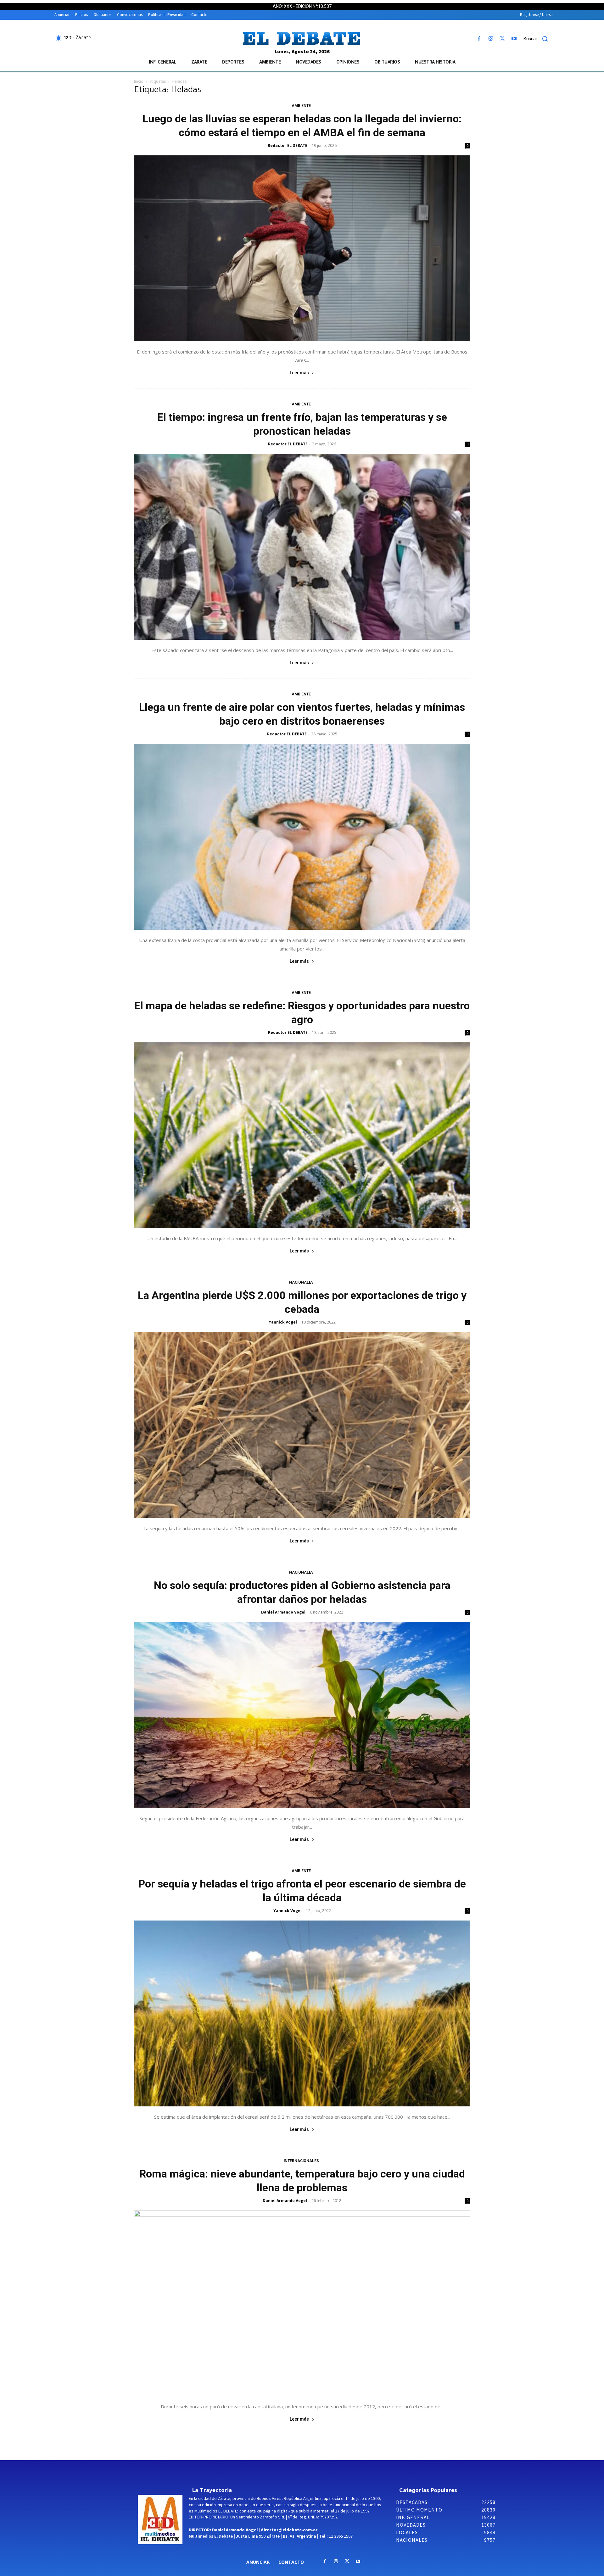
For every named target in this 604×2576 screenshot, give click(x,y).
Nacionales (301, 1282)
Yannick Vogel (283, 1322)
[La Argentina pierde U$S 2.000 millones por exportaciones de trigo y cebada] (302, 1425)
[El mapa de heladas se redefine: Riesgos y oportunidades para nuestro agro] (302, 1135)
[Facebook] (479, 39)
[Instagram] (491, 39)
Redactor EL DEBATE (288, 145)
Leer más (299, 373)
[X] (503, 39)
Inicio (139, 81)
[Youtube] (514, 39)
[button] (538, 39)
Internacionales (301, 2161)
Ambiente (301, 106)
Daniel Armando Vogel (283, 1612)
